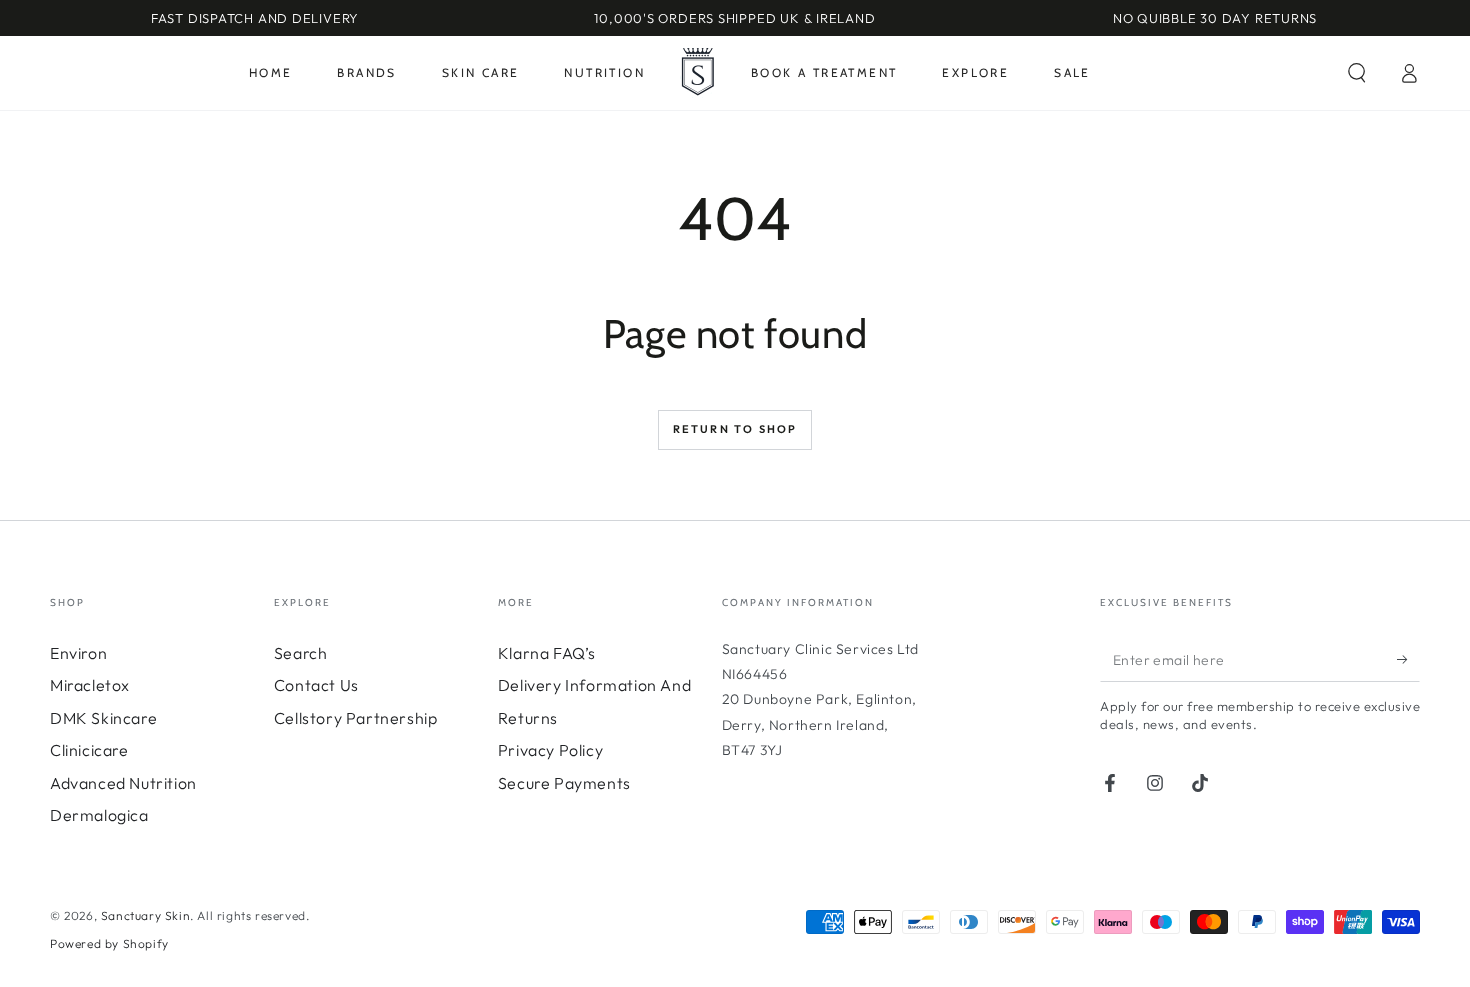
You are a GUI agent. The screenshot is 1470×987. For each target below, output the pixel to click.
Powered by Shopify (109, 943)
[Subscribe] (1408, 659)
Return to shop (735, 429)
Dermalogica (99, 815)
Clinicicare (89, 750)
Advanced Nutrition (123, 783)
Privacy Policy (550, 750)
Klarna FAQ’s (547, 653)
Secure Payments (564, 783)
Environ (78, 653)
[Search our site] (1357, 73)
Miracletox (90, 685)
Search (301, 653)
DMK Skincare (103, 718)
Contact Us (316, 685)
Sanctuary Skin (145, 915)
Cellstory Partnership (356, 718)
